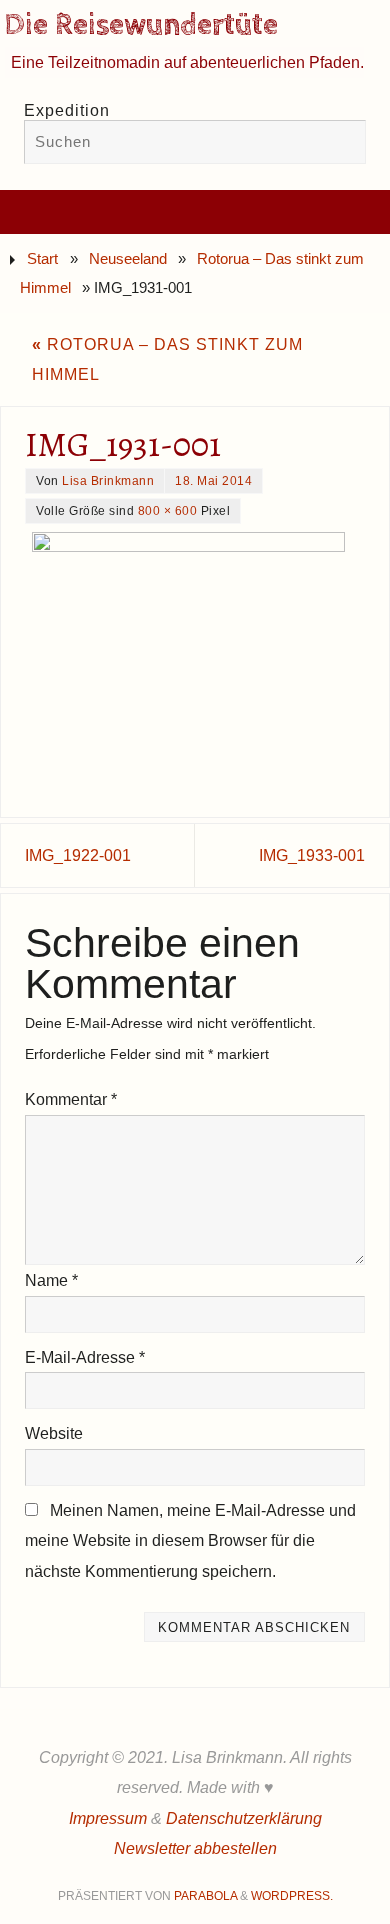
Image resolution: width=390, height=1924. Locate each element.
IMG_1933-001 (312, 855)
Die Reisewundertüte (141, 26)
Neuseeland (128, 259)
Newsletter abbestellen (195, 1848)
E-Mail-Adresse (85, 1357)
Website (54, 1433)
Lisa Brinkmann (108, 481)
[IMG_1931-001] (194, 654)
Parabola (205, 1896)
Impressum (108, 1818)
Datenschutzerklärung (244, 1818)
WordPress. (292, 1896)
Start (42, 259)
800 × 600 (168, 511)
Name (51, 1280)
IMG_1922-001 (78, 855)
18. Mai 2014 (213, 481)
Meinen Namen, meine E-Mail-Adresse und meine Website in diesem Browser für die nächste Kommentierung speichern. (190, 1540)
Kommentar (71, 1099)
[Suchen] (341, 144)
